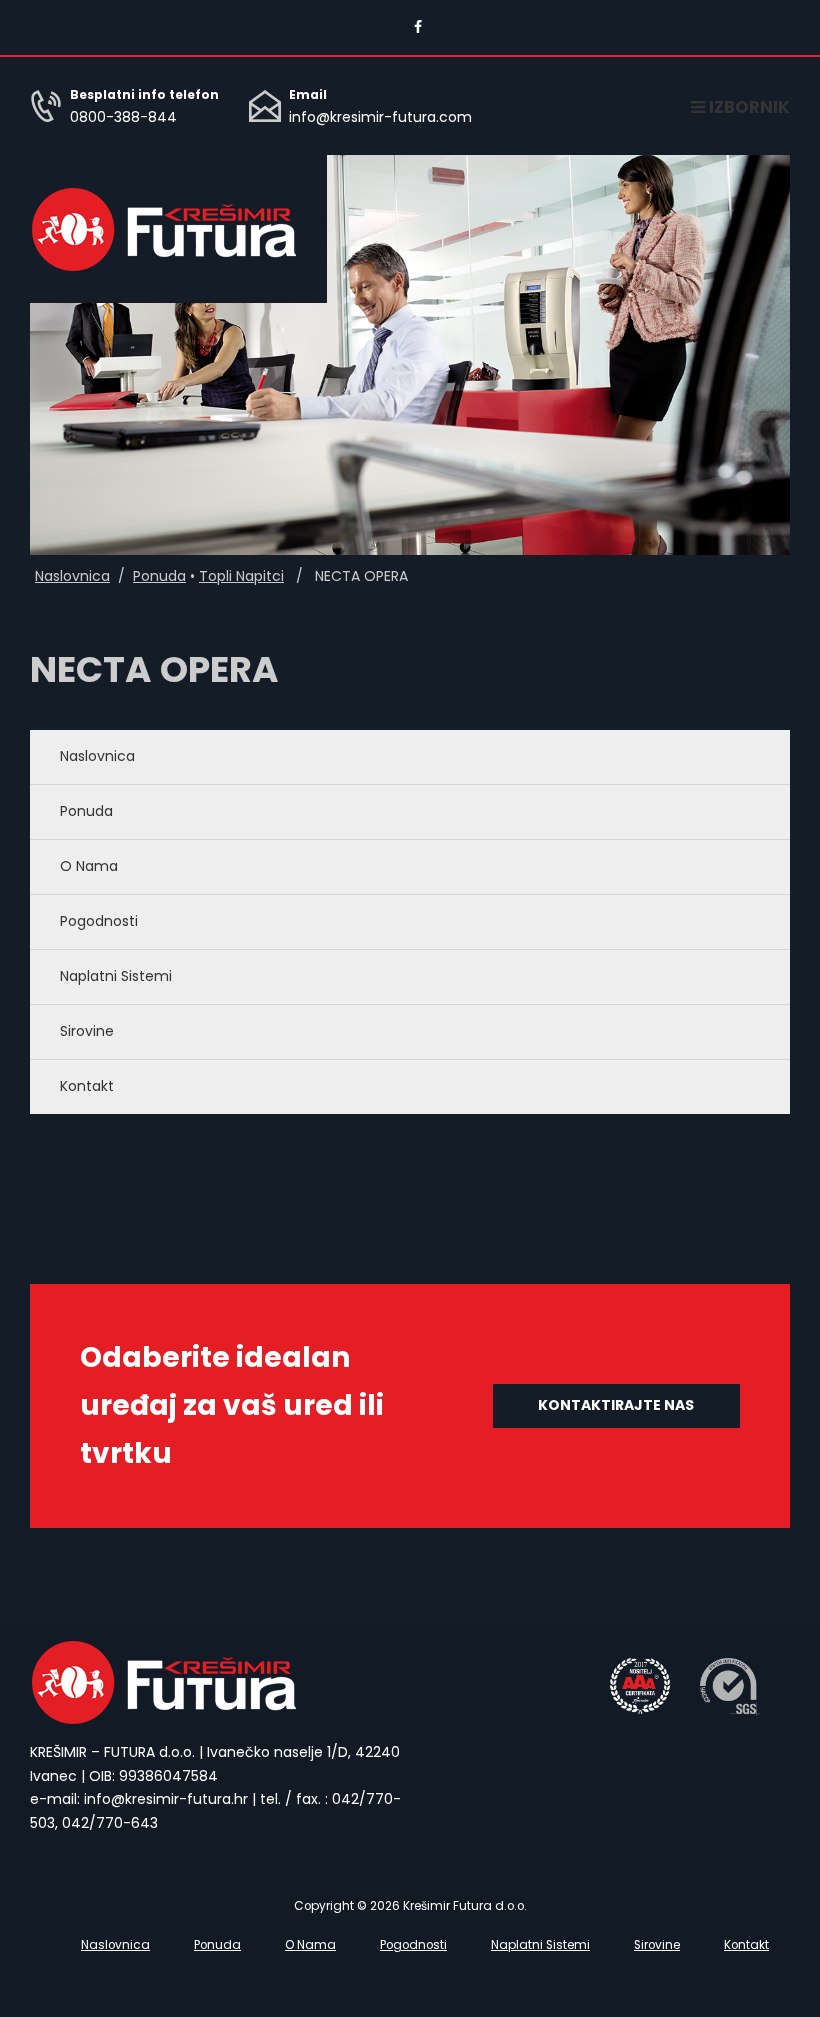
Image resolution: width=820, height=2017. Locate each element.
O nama (89, 866)
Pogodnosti (99, 921)
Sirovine (87, 1031)
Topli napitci (241, 576)
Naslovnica (72, 576)
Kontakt (87, 1086)
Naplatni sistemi (116, 976)
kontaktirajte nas (616, 1405)
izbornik (747, 107)
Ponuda (159, 576)
